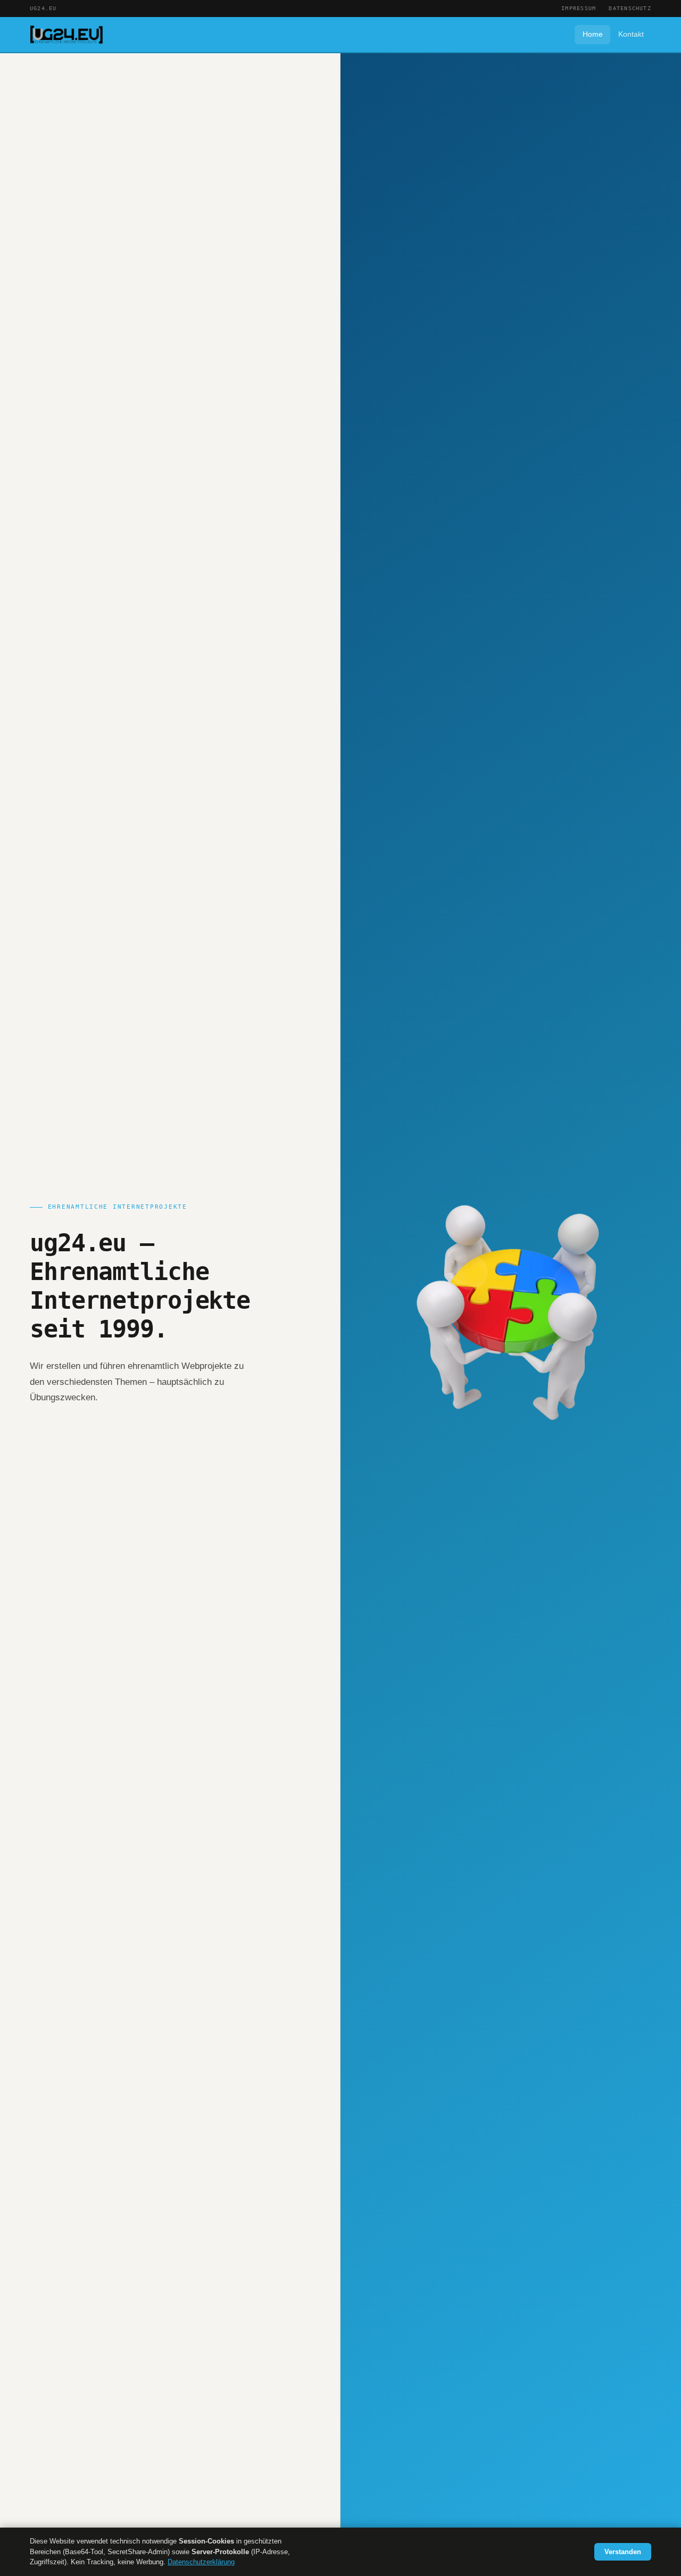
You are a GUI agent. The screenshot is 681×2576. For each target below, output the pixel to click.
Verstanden (623, 2552)
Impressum (579, 8)
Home (593, 34)
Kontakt (631, 34)
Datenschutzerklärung (201, 2562)
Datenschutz (630, 8)
